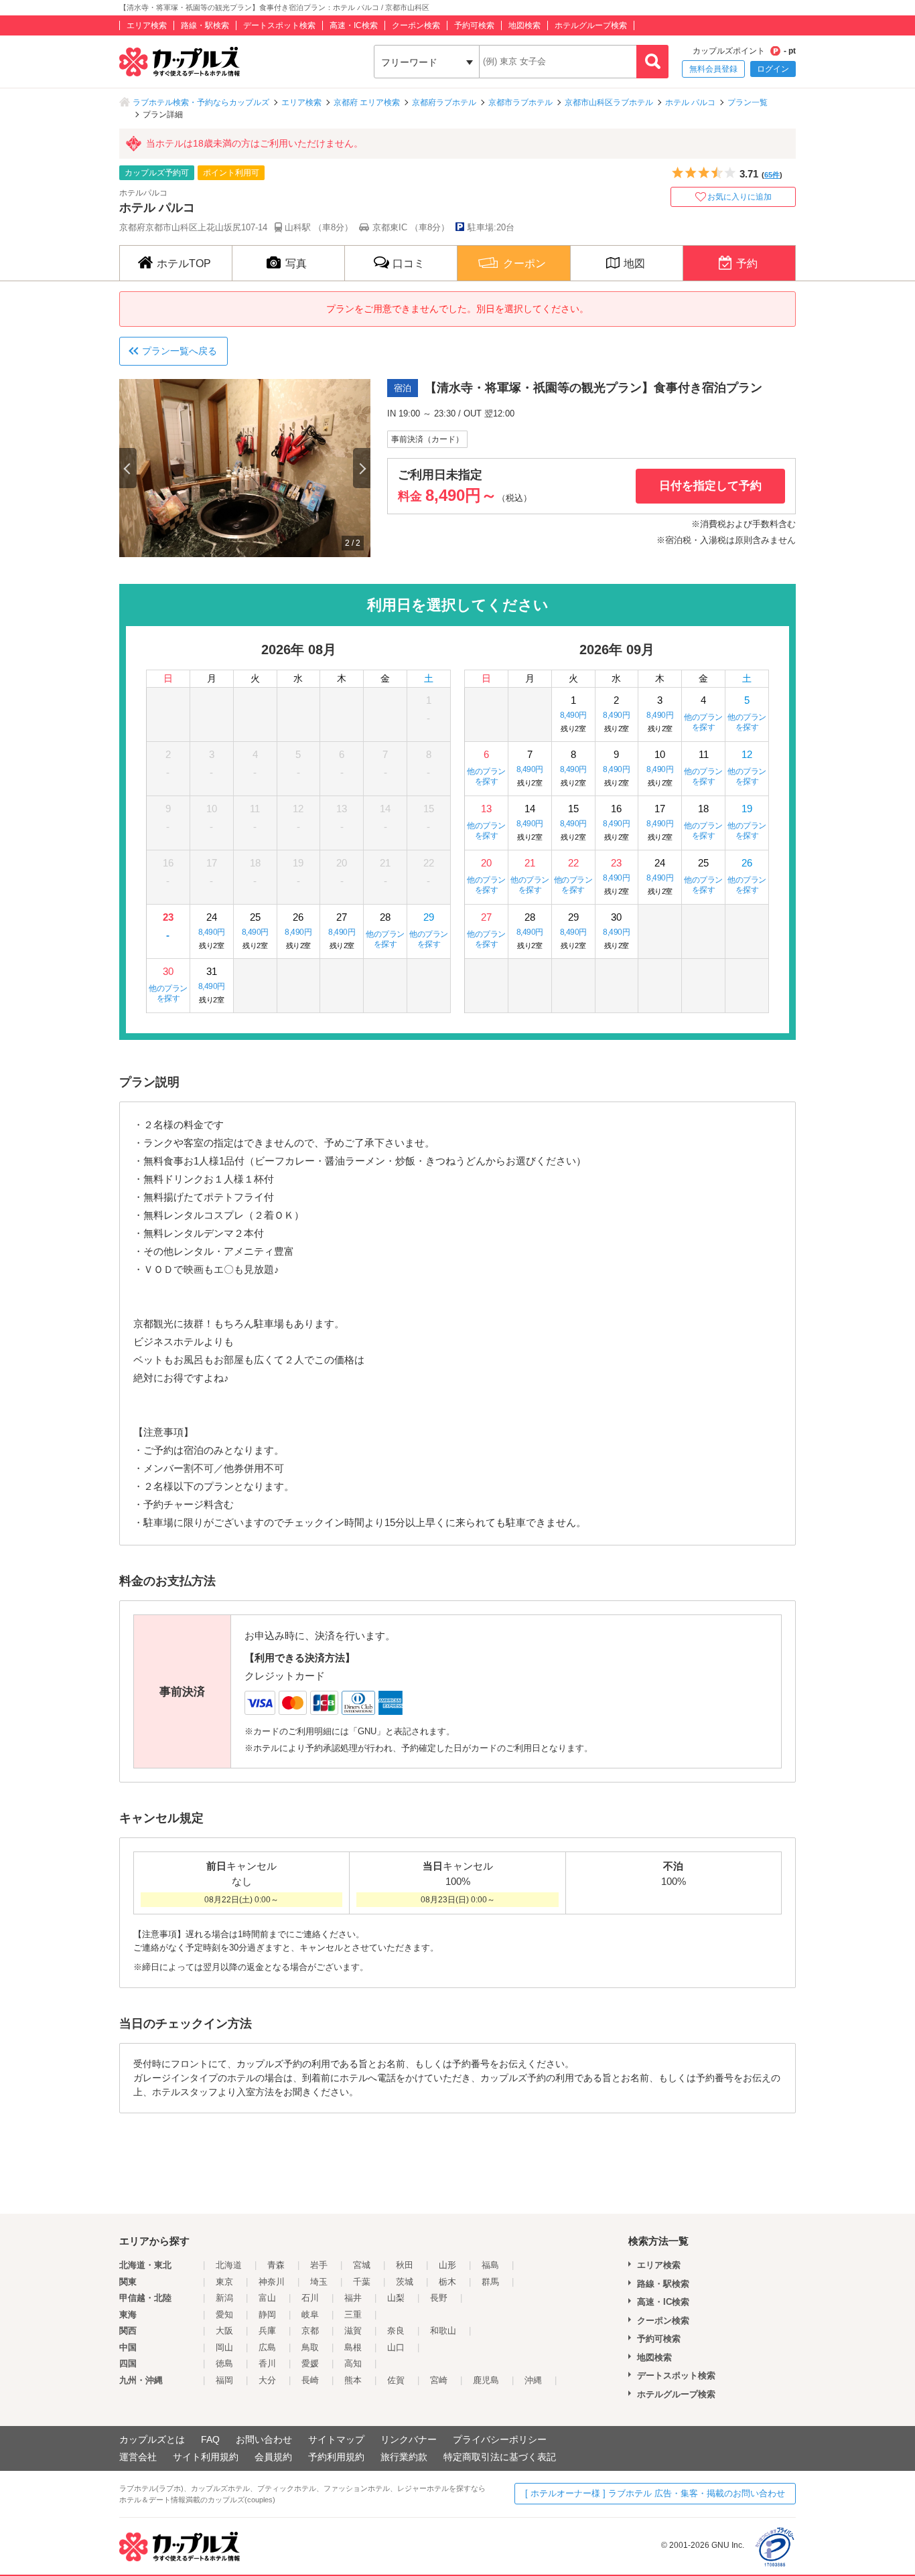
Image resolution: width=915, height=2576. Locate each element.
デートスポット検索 (279, 25)
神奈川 (272, 2282)
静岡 (267, 2315)
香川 (267, 2363)
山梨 (396, 2298)
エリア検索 (147, 25)
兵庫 (267, 2331)
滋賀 (353, 2331)
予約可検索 (474, 25)
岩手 (319, 2265)
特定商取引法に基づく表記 (500, 2457)
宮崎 (439, 2380)
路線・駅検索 (205, 25)
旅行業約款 (404, 2457)
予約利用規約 (336, 2457)
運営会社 (138, 2457)
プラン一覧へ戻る (180, 351)
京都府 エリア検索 (367, 102)
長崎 (310, 2380)
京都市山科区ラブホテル (609, 102)
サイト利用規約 (206, 2457)
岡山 (224, 2347)
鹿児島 (486, 2380)
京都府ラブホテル (444, 102)
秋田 (405, 2265)
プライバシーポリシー (500, 2439)
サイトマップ (336, 2439)
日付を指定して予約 (710, 486)
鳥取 (310, 2347)
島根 (353, 2347)
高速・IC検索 (354, 25)
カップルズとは (152, 2439)
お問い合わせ (264, 2439)
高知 (353, 2363)
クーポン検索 (416, 25)
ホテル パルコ (690, 102)
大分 (267, 2380)
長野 (439, 2298)
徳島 (224, 2363)
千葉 (362, 2282)
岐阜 (310, 2315)
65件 (772, 175)
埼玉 (319, 2282)
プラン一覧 (748, 102)
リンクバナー (409, 2439)
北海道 (229, 2265)
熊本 (353, 2380)
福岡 (224, 2380)
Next (362, 468)
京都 (310, 2331)
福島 (490, 2265)
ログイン (773, 69)
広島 (267, 2347)
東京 (224, 2282)
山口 (396, 2347)
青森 (276, 2265)
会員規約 (273, 2457)
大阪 (224, 2331)
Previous (128, 468)
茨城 (405, 2282)
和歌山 (443, 2331)
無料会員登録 (713, 69)
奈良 (396, 2331)
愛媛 (310, 2363)
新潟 (224, 2298)
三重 (353, 2315)
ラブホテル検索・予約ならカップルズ (201, 102)
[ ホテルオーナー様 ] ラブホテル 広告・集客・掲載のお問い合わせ (655, 2493)
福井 (353, 2298)
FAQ (210, 2439)
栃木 (447, 2282)
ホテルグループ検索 (591, 25)
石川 (310, 2298)
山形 (447, 2265)
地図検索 (524, 25)
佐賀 (396, 2380)
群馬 (490, 2282)
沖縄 (533, 2380)
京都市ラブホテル (520, 102)
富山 (267, 2298)
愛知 (224, 2315)
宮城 (362, 2265)
